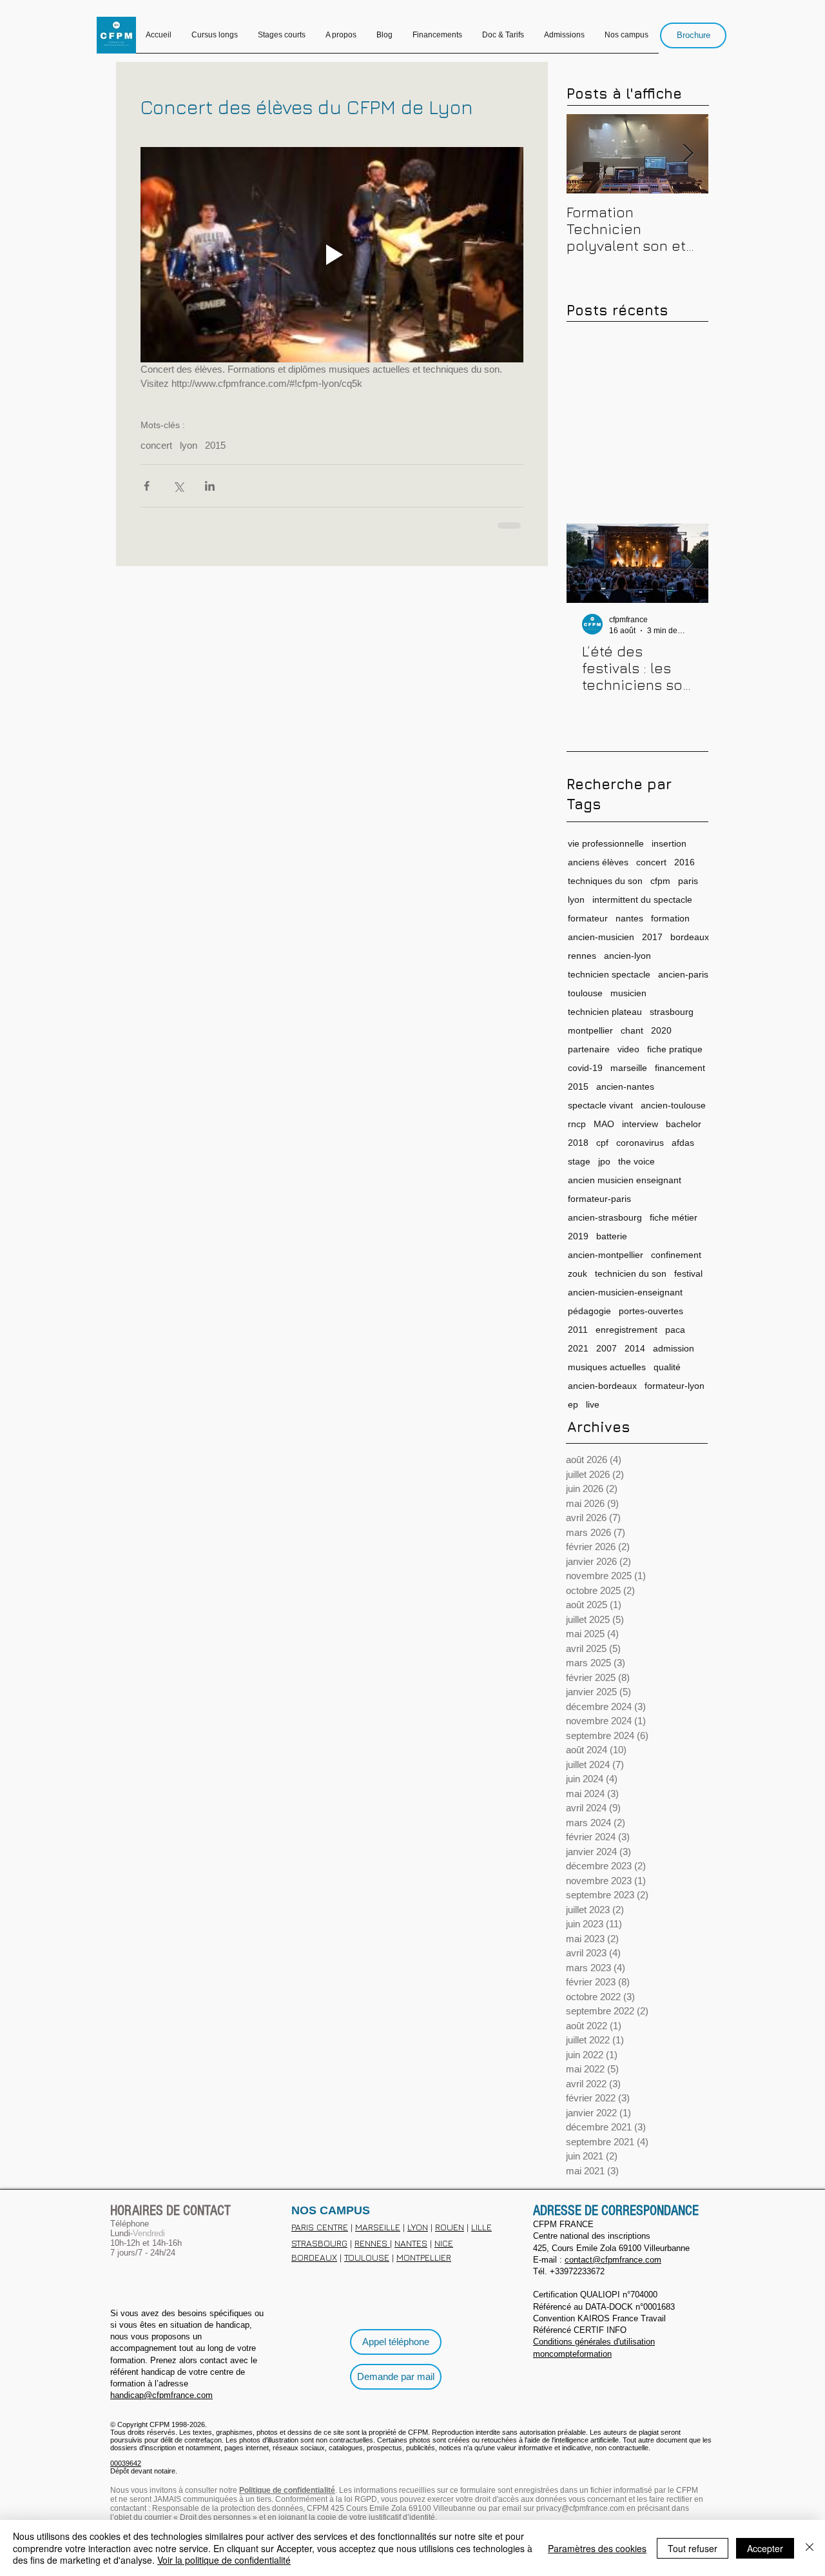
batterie (612, 1235)
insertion (669, 842)
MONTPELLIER (424, 2256)
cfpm (660, 880)
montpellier (590, 1029)
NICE (444, 2242)
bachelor (684, 1123)
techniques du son (605, 880)
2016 (684, 861)
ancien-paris (683, 973)
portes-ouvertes (651, 1310)
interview (640, 1123)
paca (675, 1328)
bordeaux (690, 936)
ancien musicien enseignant (625, 1179)
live (593, 1403)
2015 (215, 445)
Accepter (765, 2548)
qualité (667, 1366)
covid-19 (585, 1067)
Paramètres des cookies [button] (597, 2548)
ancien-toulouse (673, 1104)
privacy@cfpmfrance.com (580, 2507)
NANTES (411, 2242)
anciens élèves (598, 861)
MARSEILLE (378, 2226)
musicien (628, 992)
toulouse (585, 992)
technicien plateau (605, 1010)
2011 (578, 1328)
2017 (652, 936)
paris (688, 880)
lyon (189, 445)
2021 (578, 1347)
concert (156, 445)
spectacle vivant (600, 1104)
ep (573, 1403)
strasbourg (672, 1010)
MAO (604, 1123)
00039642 (126, 2462)
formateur (588, 917)
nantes (629, 917)
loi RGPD (361, 2498)
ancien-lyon (627, 954)
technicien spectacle (609, 973)
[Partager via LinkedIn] (210, 486)
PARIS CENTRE (320, 2226)
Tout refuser (693, 2548)
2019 (578, 1235)
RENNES (372, 2242)
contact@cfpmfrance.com (613, 2258)
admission (674, 1347)
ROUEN (450, 2226)
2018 (578, 1141)
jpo (604, 1160)
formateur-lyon (675, 1384)
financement (680, 1067)
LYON (418, 2226)
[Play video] (332, 255)
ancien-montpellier (606, 1254)
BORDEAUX (314, 2256)
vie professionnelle (606, 842)
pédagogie (589, 1310)
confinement (676, 1254)
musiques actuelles (607, 1366)
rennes (582, 954)
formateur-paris (599, 1197)
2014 (635, 1347)
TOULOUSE (367, 2256)
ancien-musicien (601, 936)
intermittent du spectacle (642, 898)
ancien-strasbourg (605, 1216)
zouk (577, 1272)
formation (670, 917)
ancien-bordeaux (602, 1384)
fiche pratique (675, 1048)
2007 (607, 1347)
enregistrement (626, 1328)
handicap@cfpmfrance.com (161, 2394)
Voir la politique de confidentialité (224, 2560)
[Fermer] (810, 2548)
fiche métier (674, 1216)
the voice (636, 1160)
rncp (577, 1123)
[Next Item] (688, 154)
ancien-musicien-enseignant (625, 1291)
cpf (602, 1141)
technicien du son (631, 1272)
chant (632, 1029)
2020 (661, 1029)
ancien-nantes (625, 1085)
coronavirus (640, 1141)
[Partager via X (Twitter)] (178, 486)
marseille (629, 1067)
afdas (683, 1141)
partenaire (589, 1048)
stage (579, 1160)
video (628, 1048)
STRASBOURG (319, 2242)
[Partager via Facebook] (147, 486)
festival (688, 1272)
